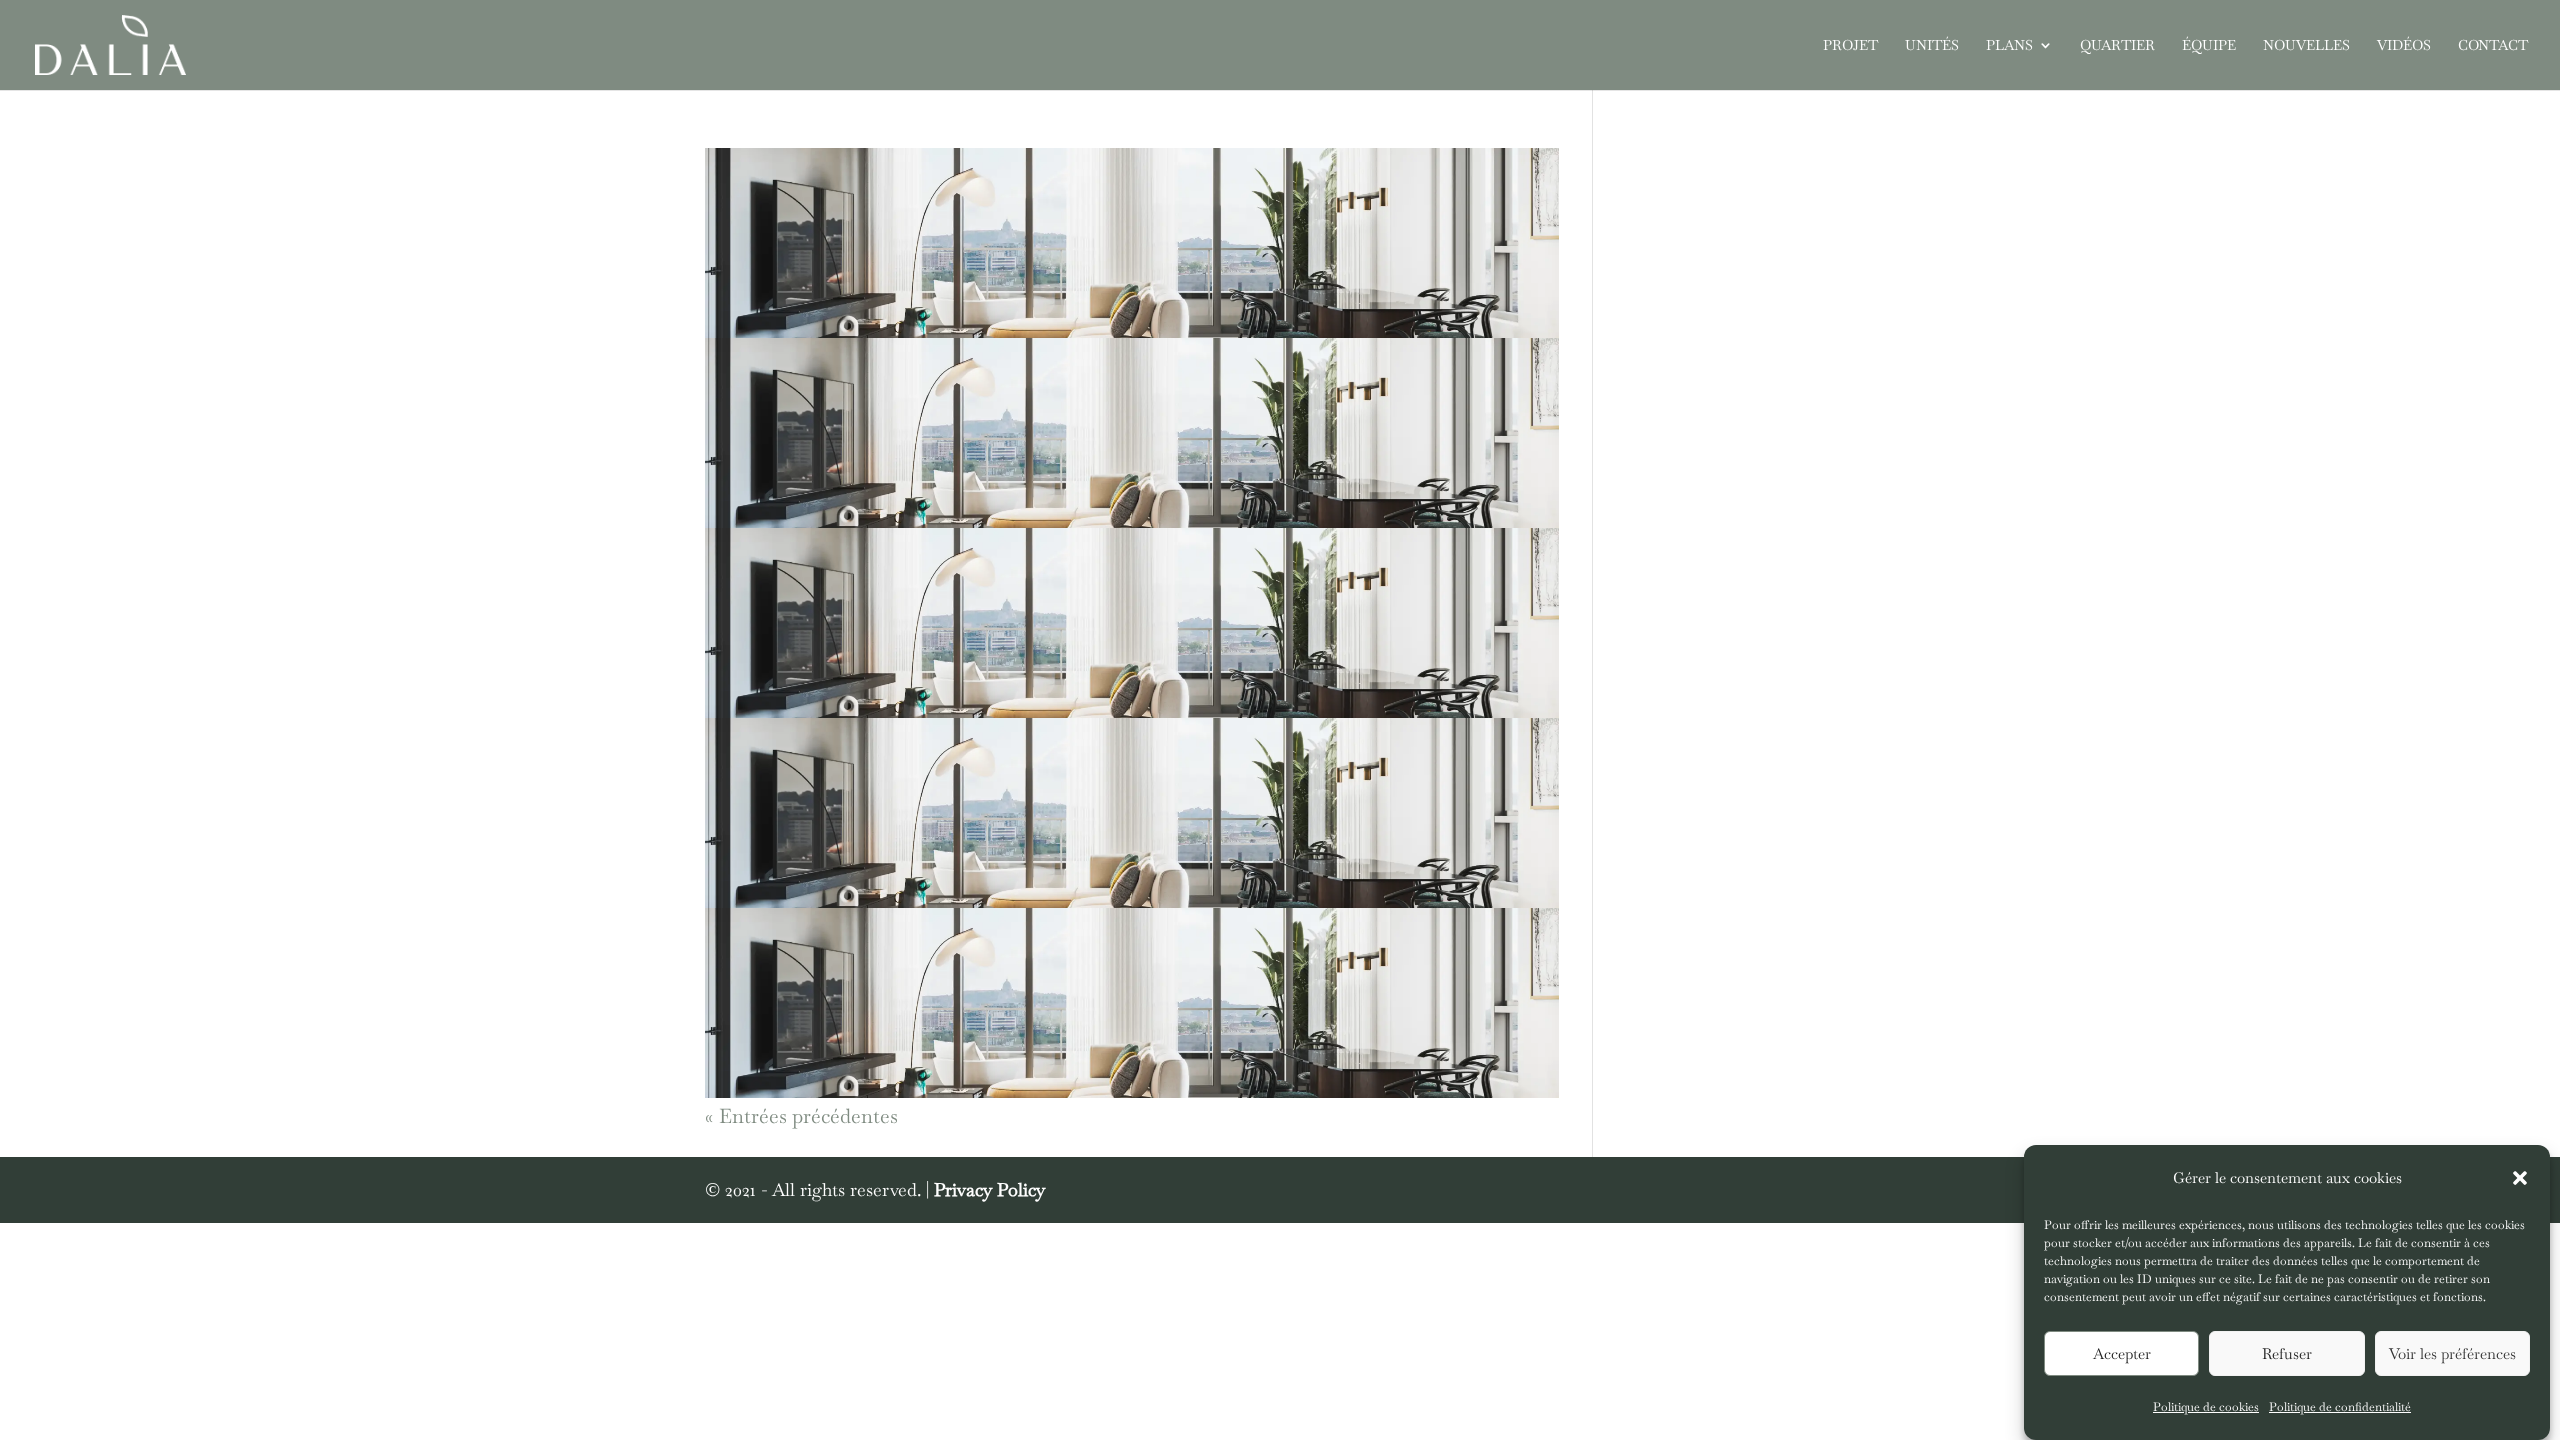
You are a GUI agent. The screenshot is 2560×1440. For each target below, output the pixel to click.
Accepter (2122, 1353)
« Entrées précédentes (801, 1116)
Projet (1850, 46)
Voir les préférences (2452, 1353)
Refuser (2287, 1353)
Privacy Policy (989, 1189)
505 (723, 921)
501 (721, 161)
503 (723, 541)
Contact (2493, 46)
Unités (1932, 46)
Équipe (2209, 46)
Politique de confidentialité (2340, 1407)
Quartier (2117, 46)
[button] (2520, 1178)
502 (723, 351)
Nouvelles (2306, 46)
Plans (2009, 46)
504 (724, 731)
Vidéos (2404, 46)
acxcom (753, 202)
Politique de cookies (2206, 1407)
